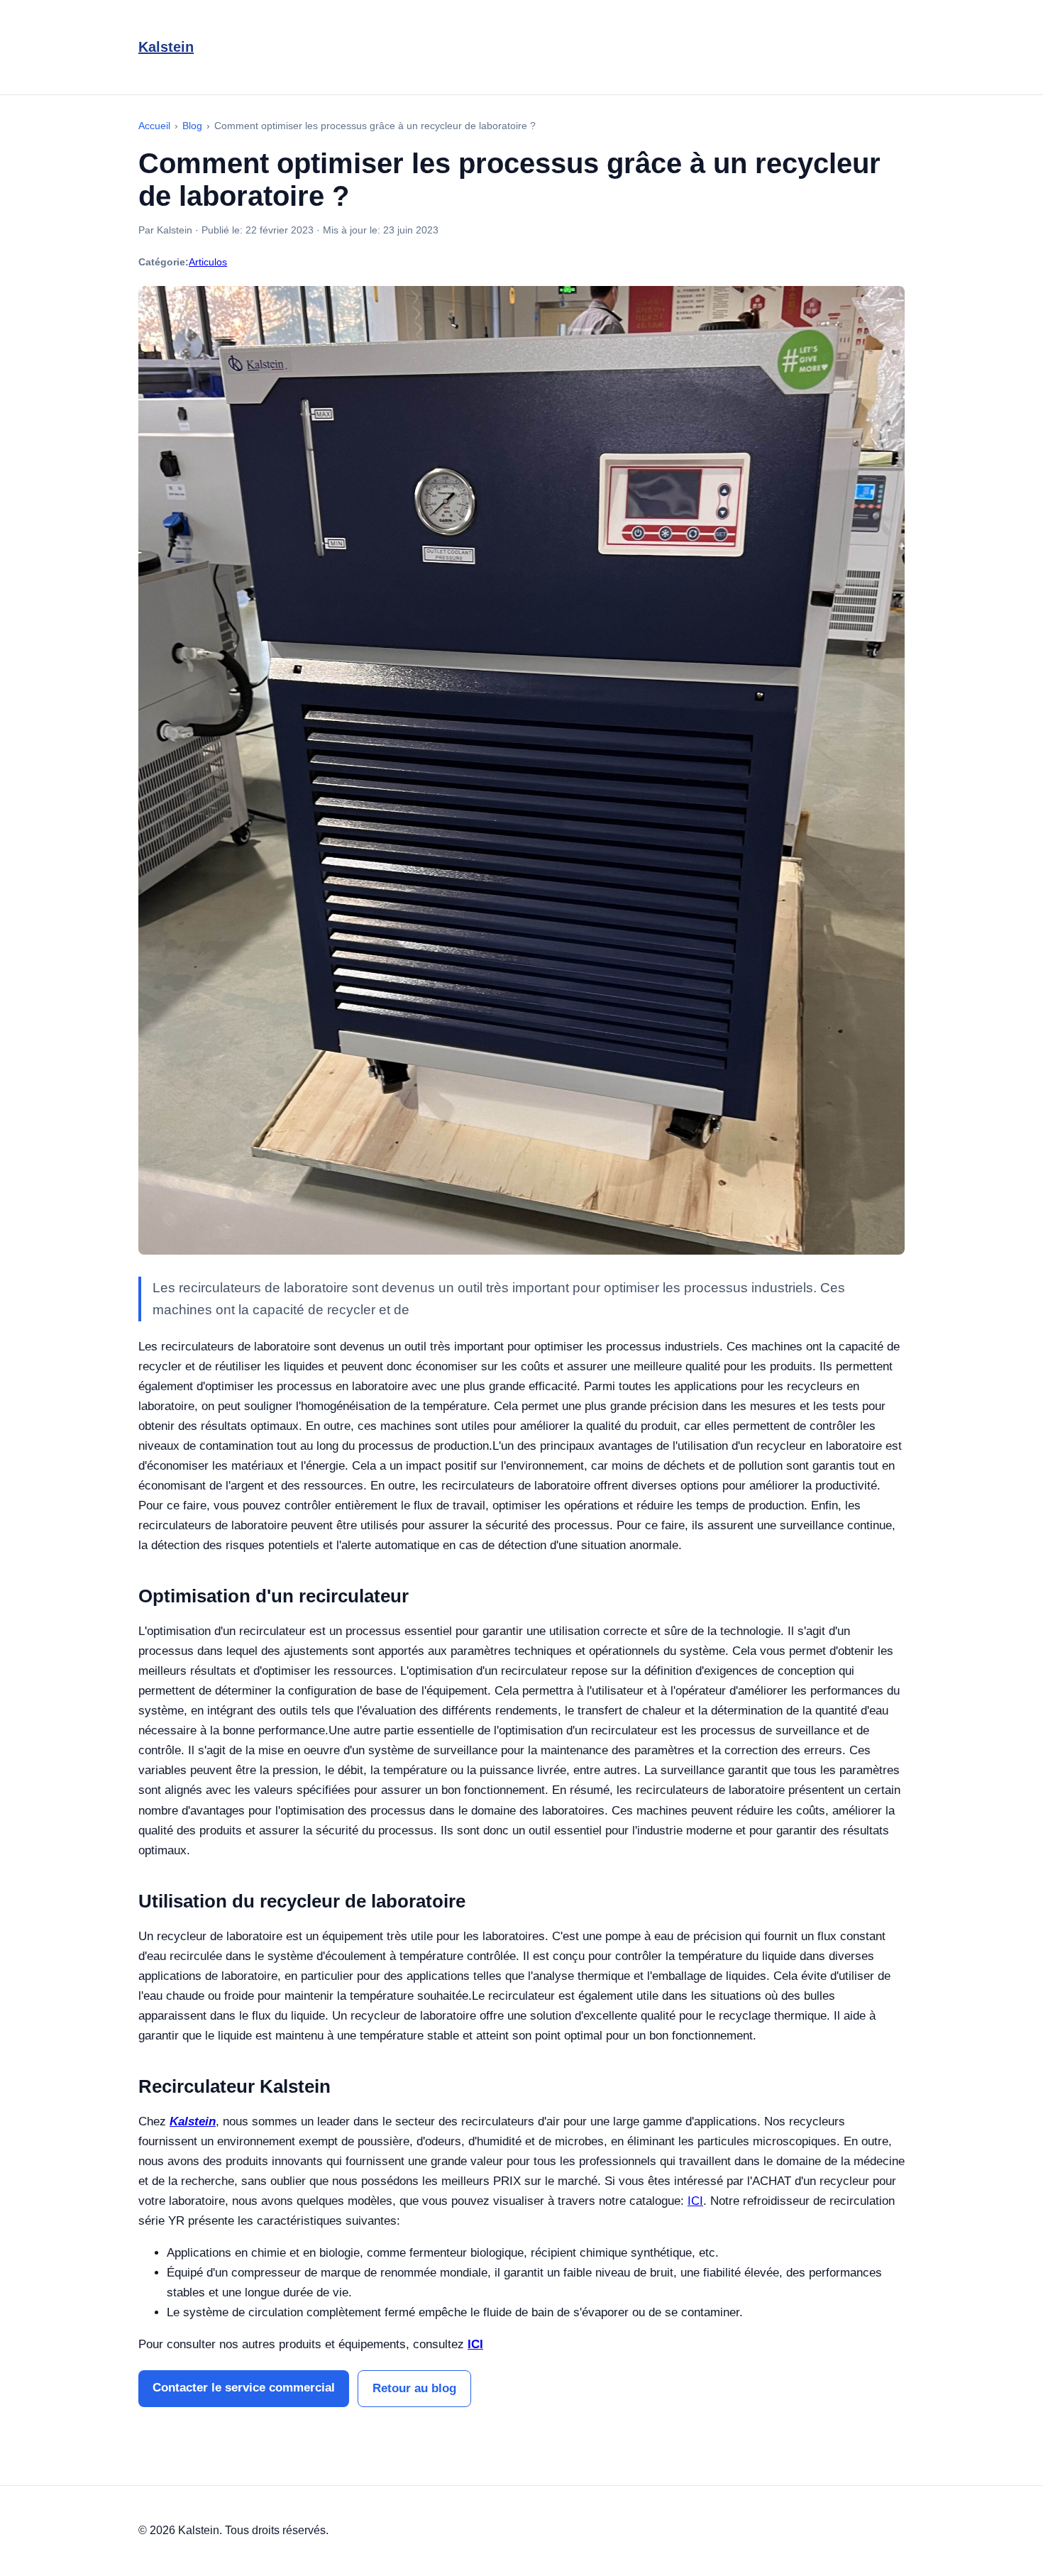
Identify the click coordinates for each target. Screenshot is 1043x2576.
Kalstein (166, 47)
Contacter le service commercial (244, 2388)
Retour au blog (414, 2388)
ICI (475, 2344)
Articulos (208, 262)
